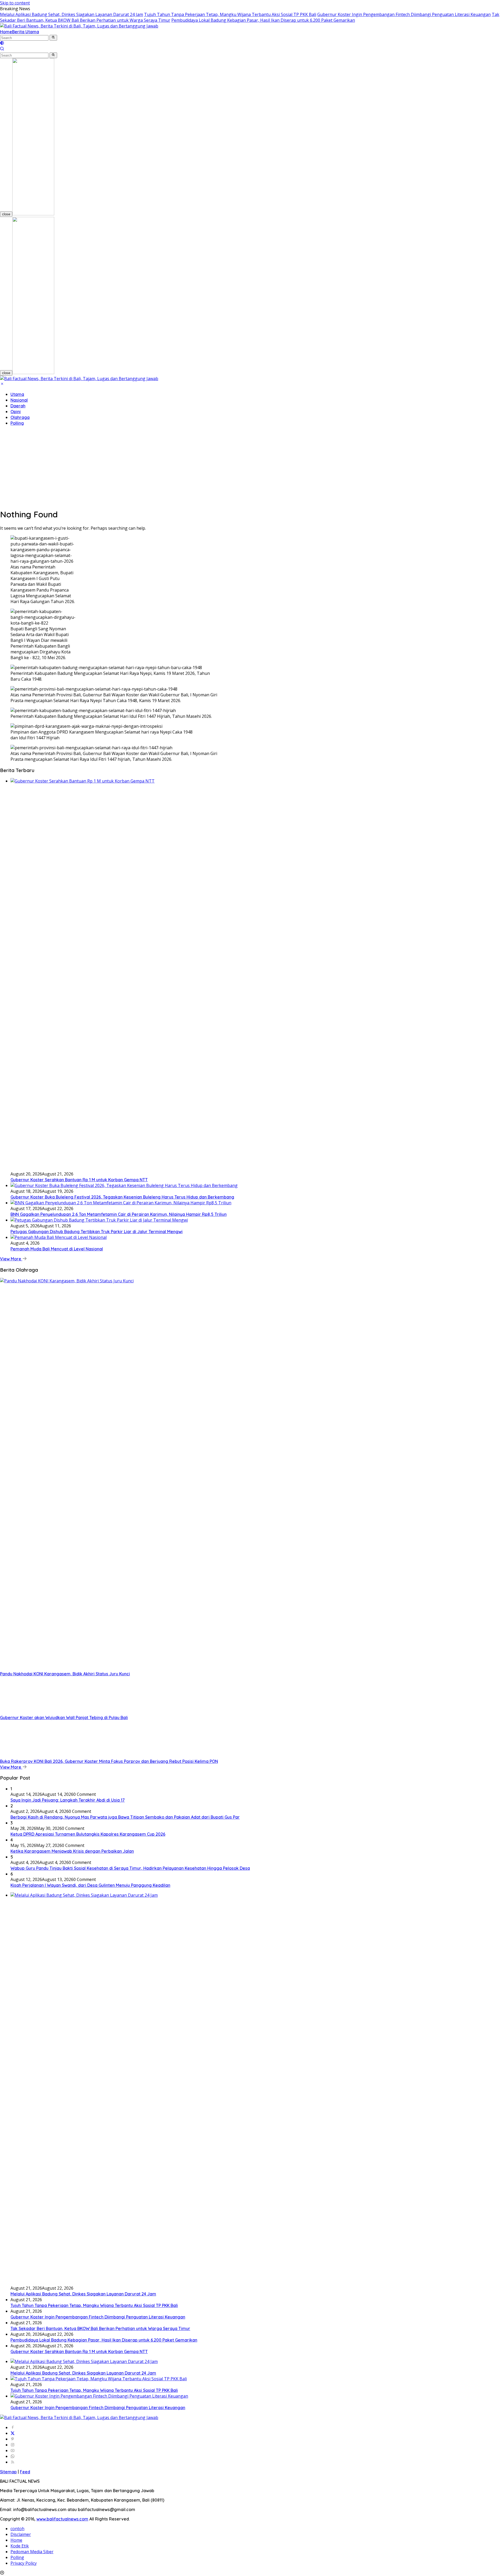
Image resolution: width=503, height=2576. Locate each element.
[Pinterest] (13, 2439)
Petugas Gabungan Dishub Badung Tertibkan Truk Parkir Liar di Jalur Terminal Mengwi (97, 1232)
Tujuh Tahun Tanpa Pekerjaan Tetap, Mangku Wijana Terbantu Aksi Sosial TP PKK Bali (230, 14)
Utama (17, 394)
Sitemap (8, 2472)
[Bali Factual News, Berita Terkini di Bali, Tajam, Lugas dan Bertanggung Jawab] (79, 26)
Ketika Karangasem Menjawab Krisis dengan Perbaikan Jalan (72, 1851)
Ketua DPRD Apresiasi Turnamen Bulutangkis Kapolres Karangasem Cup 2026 (88, 1834)
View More (11, 1259)
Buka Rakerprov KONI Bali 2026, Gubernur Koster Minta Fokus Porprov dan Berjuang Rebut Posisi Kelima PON (109, 1761)
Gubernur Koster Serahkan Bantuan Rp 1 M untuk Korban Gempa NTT (79, 1180)
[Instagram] (13, 2445)
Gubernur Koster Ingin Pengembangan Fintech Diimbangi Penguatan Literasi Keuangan (404, 14)
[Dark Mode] (2, 43)
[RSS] (13, 2462)
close (6, 214)
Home (6, 32)
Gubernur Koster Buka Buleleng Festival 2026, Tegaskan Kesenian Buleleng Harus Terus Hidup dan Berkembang (122, 1197)
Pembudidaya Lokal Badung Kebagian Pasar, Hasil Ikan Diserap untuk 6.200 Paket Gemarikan (263, 20)
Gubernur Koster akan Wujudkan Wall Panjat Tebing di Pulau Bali (64, 1718)
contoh (17, 2529)
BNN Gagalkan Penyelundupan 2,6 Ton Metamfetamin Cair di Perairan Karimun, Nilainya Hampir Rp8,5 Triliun (119, 1214)
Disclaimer (21, 2534)
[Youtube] (13, 2451)
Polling (17, 423)
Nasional (19, 400)
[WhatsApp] (13, 2456)
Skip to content (15, 3)
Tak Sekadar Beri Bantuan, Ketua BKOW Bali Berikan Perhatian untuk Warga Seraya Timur (100, 2328)
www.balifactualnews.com (62, 2519)
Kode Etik (20, 2546)
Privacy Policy (24, 2563)
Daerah (18, 406)
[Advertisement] (251, 467)
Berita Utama (26, 32)
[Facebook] (13, 2427)
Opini (16, 412)
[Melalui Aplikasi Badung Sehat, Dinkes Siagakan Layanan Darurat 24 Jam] (84, 2361)
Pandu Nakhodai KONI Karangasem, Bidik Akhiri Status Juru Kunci (65, 1674)
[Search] (2, 49)
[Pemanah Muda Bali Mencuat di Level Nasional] (59, 1237)
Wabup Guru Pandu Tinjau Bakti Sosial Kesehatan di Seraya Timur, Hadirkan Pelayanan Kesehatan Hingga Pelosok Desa (130, 1868)
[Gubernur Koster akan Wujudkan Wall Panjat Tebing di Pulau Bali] (33, 1712)
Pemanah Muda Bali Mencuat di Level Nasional (57, 1249)
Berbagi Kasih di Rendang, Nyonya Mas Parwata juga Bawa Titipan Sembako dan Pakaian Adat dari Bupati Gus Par (125, 1817)
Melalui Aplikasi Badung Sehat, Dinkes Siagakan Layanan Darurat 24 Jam (72, 14)
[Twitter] (13, 2433)
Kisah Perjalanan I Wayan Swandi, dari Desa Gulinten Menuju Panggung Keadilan (90, 1885)
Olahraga (20, 417)
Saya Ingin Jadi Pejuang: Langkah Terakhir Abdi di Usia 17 (68, 1800)
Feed (25, 2472)
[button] (53, 38)
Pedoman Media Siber (32, 2552)
